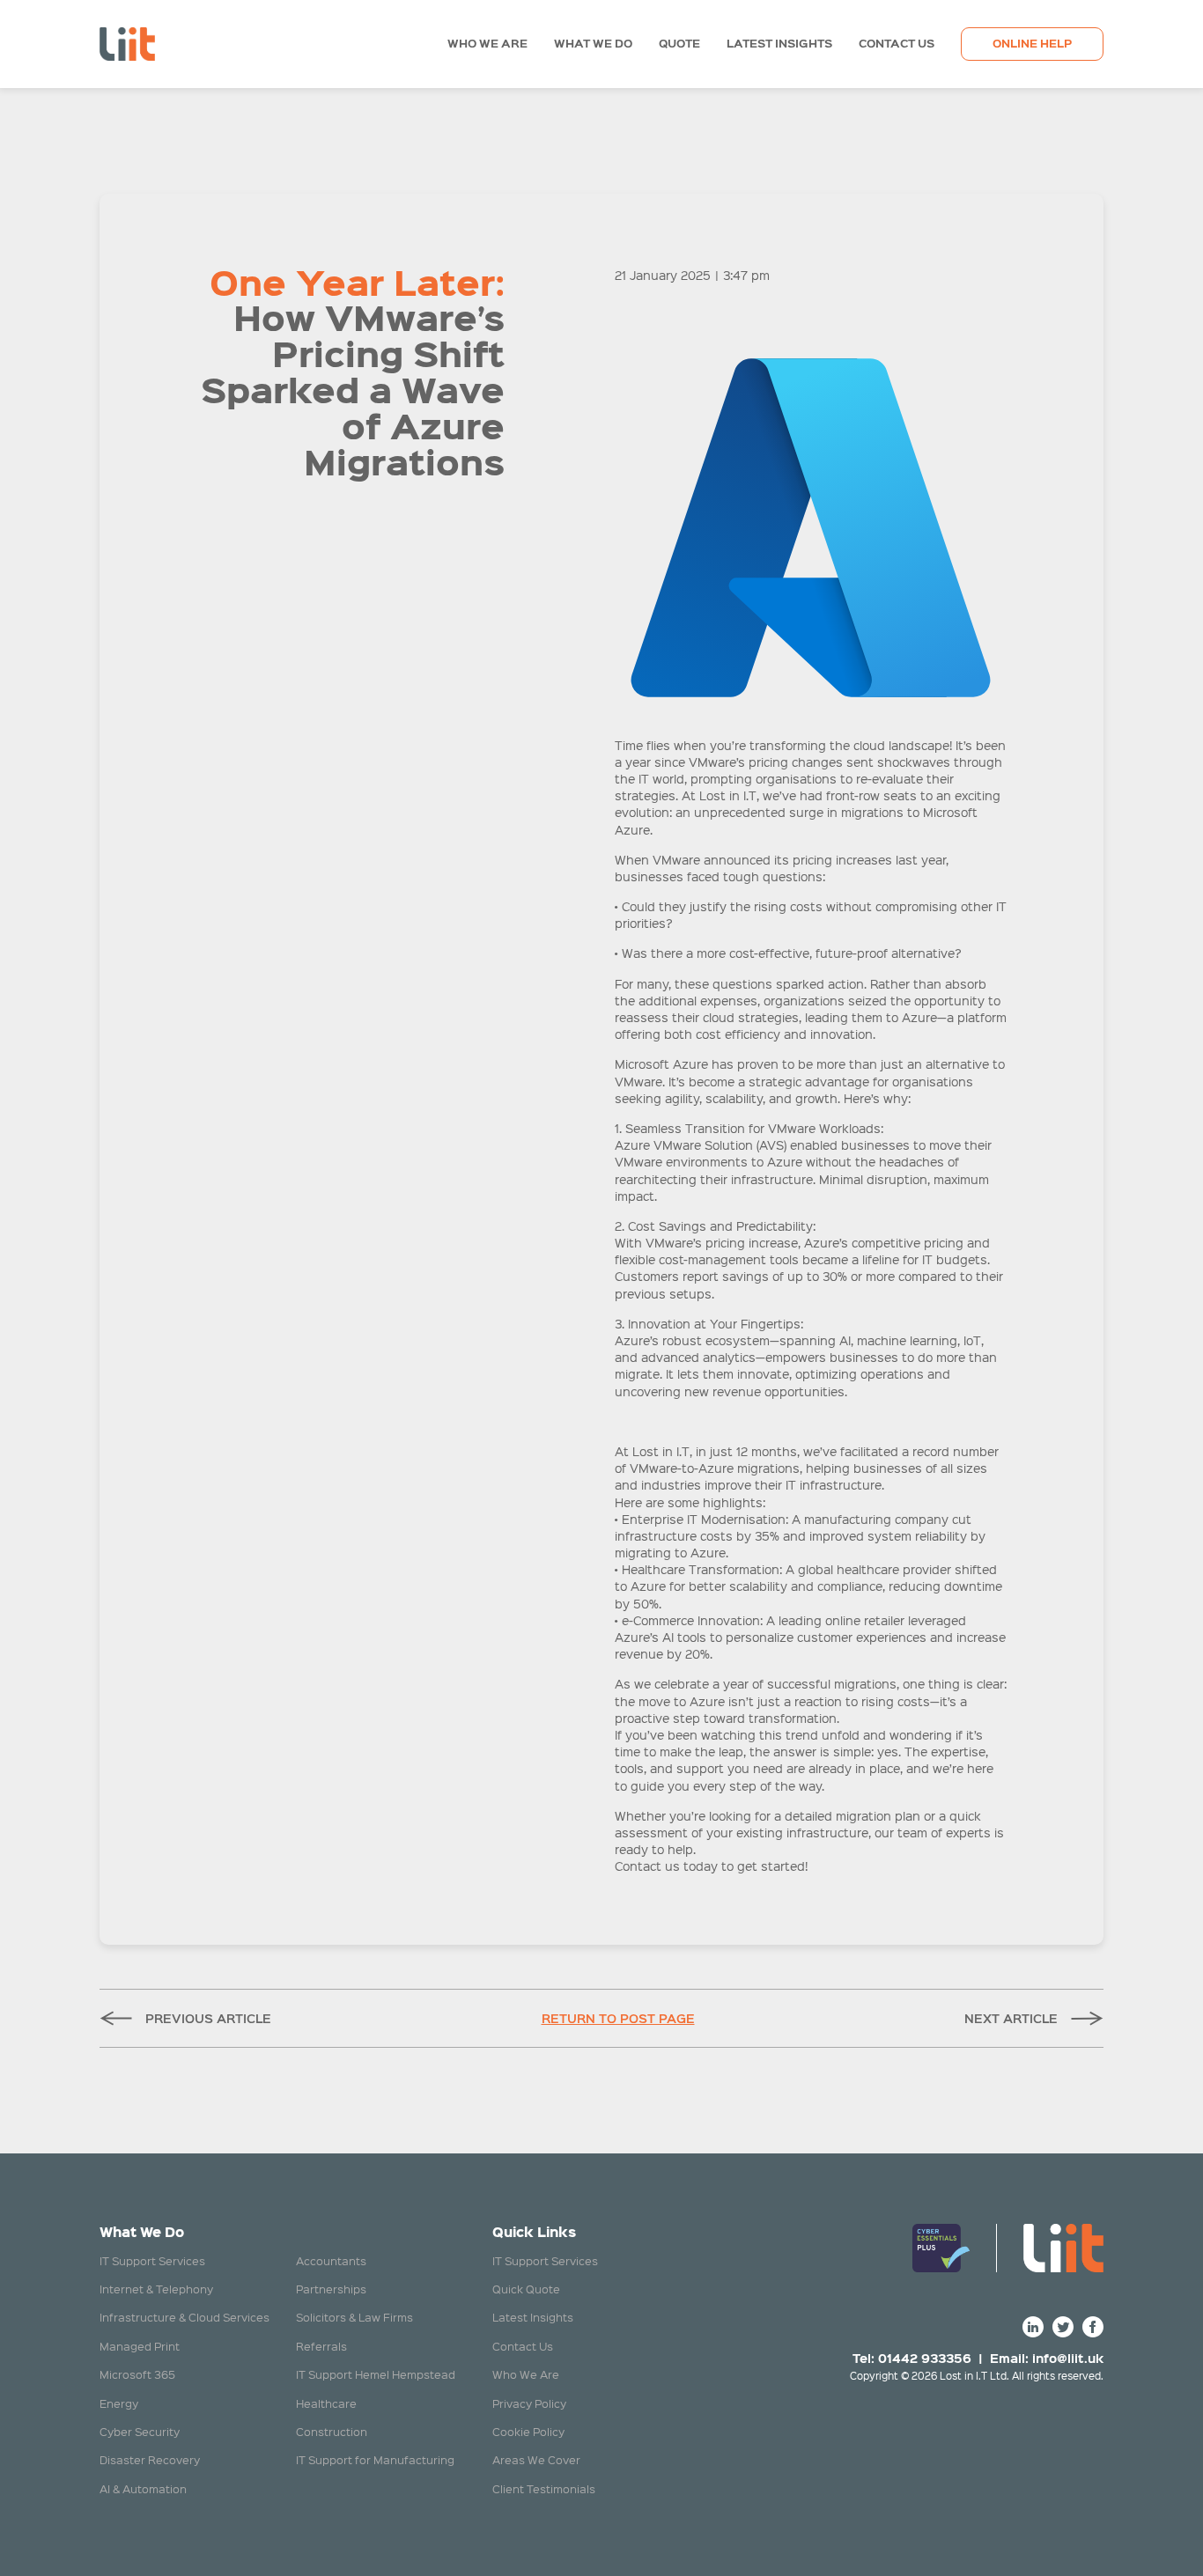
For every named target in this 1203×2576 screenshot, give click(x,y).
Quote (679, 43)
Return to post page (618, 2019)
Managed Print (140, 2346)
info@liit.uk (1068, 2358)
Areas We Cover (536, 2459)
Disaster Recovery (150, 2459)
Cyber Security (140, 2431)
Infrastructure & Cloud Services (185, 2317)
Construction (332, 2431)
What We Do (593, 43)
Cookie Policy (528, 2431)
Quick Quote (526, 2289)
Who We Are (487, 43)
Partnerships (331, 2289)
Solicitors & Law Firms (354, 2317)
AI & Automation (143, 2488)
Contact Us (897, 43)
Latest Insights (779, 43)
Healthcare (326, 2403)
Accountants (331, 2260)
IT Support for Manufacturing (375, 2459)
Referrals (321, 2346)
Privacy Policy (529, 2403)
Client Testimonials (544, 2488)
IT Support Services (152, 2260)
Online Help (1032, 43)
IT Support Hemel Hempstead (376, 2374)
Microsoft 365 (137, 2374)
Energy (119, 2403)
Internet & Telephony (156, 2289)
